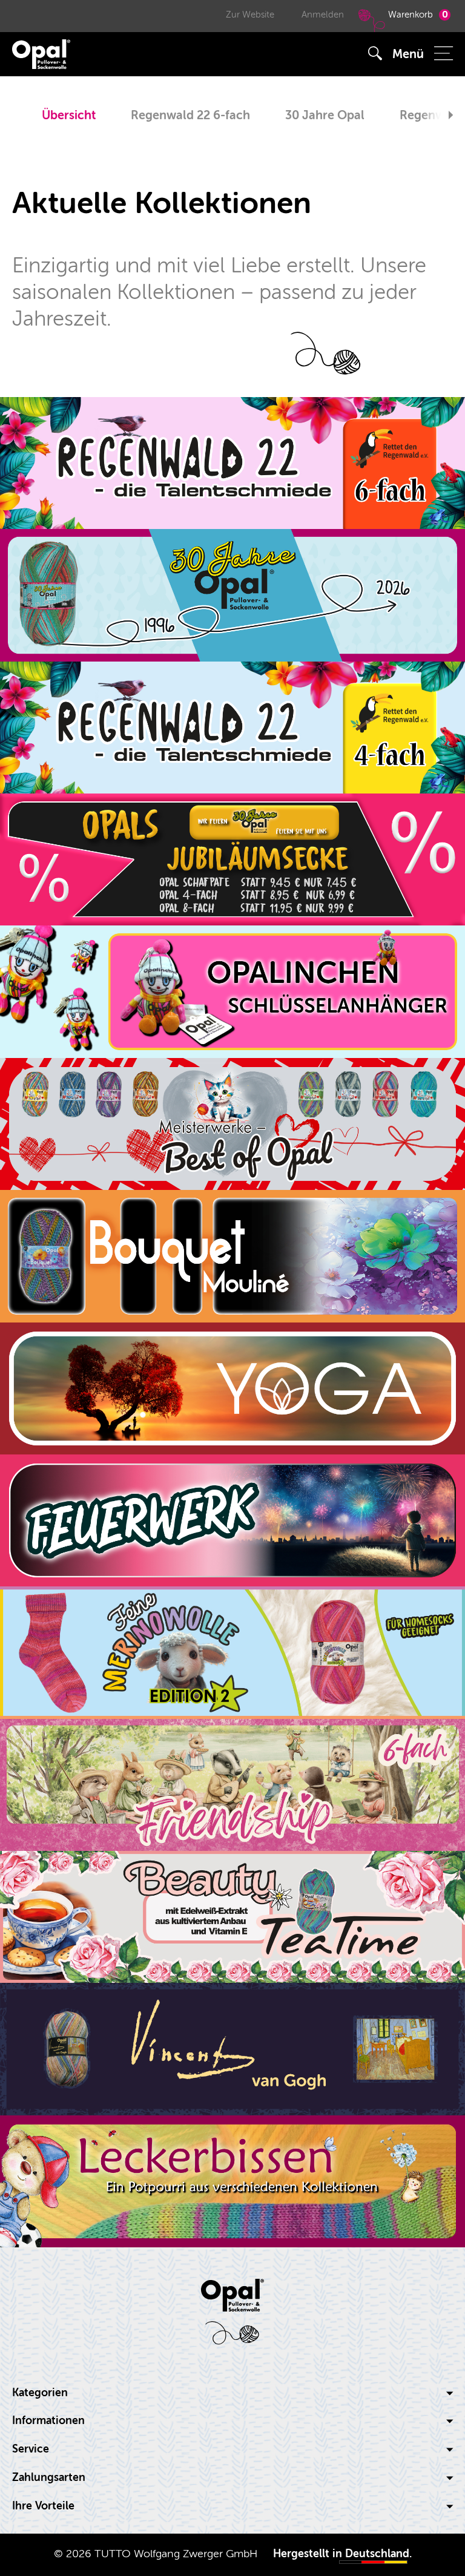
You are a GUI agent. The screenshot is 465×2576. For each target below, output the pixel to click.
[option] (69, 117)
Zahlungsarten (49, 2478)
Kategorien (40, 2393)
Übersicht (69, 115)
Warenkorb (418, 15)
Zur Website (250, 15)
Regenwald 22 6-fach (190, 115)
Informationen (48, 2421)
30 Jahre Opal (325, 115)
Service (31, 2449)
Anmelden (323, 15)
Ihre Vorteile (43, 2506)
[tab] (232, 2393)
